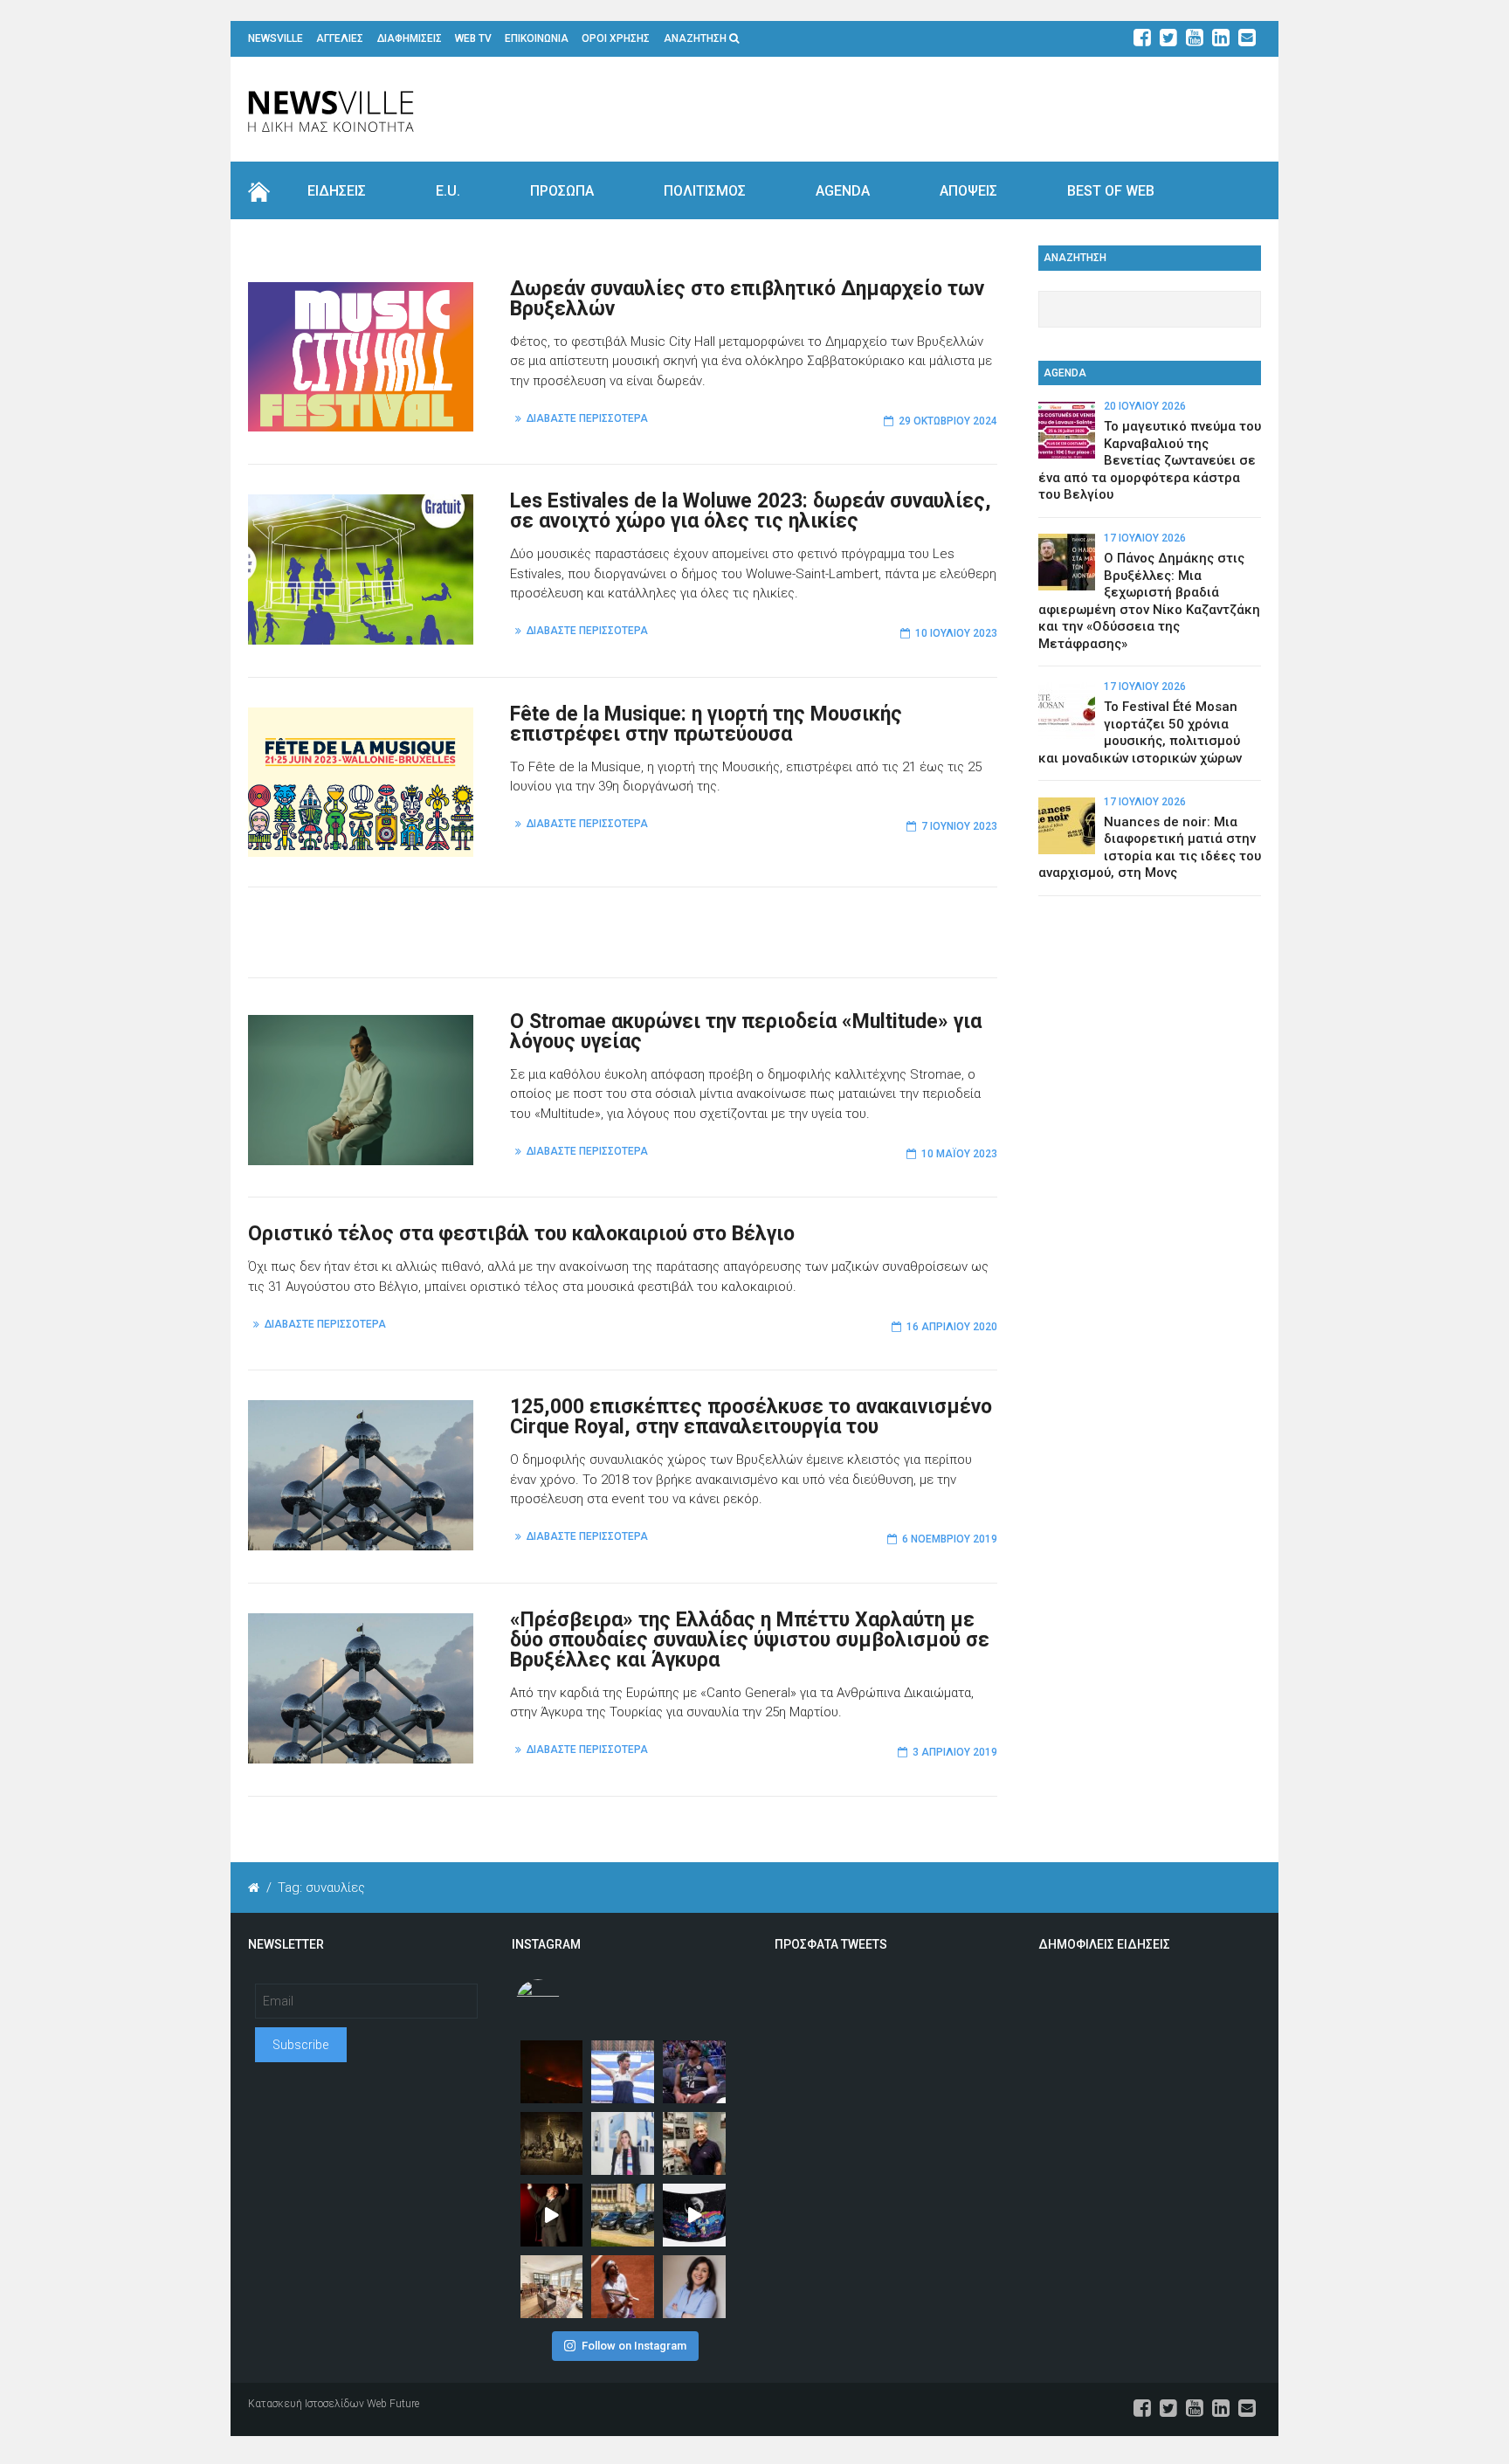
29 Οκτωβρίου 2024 (948, 421)
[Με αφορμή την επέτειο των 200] (552, 2143)
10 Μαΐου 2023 (959, 1154)
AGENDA (843, 191)
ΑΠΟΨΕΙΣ (968, 191)
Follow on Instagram (634, 2346)
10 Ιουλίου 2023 (956, 633)
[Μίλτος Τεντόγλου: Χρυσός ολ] (623, 2072)
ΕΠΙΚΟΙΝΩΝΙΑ (537, 38)
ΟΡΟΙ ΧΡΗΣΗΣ (616, 38)
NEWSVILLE (276, 38)
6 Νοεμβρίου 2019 (950, 1539)
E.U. (448, 191)
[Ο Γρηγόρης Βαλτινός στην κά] (552, 2215)
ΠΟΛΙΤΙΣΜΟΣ (705, 191)
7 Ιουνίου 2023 (959, 826)
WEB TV (473, 38)
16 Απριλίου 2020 (952, 1327)
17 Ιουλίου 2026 (1145, 538)
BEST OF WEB (1111, 191)
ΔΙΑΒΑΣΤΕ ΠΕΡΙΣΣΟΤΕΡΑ (587, 418)
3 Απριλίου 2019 (955, 1752)
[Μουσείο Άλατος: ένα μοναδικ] (694, 2143)
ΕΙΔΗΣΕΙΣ (337, 191)
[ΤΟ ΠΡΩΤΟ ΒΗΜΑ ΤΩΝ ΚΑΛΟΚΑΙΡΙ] (623, 2215)
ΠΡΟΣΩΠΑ (562, 191)
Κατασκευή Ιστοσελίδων (306, 2404)
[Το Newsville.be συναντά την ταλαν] (623, 2143)
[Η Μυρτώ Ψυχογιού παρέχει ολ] (694, 2287)
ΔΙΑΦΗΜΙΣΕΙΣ (410, 38)
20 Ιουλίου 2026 (1145, 406)
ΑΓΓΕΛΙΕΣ (340, 38)
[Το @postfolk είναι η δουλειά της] (694, 2215)
